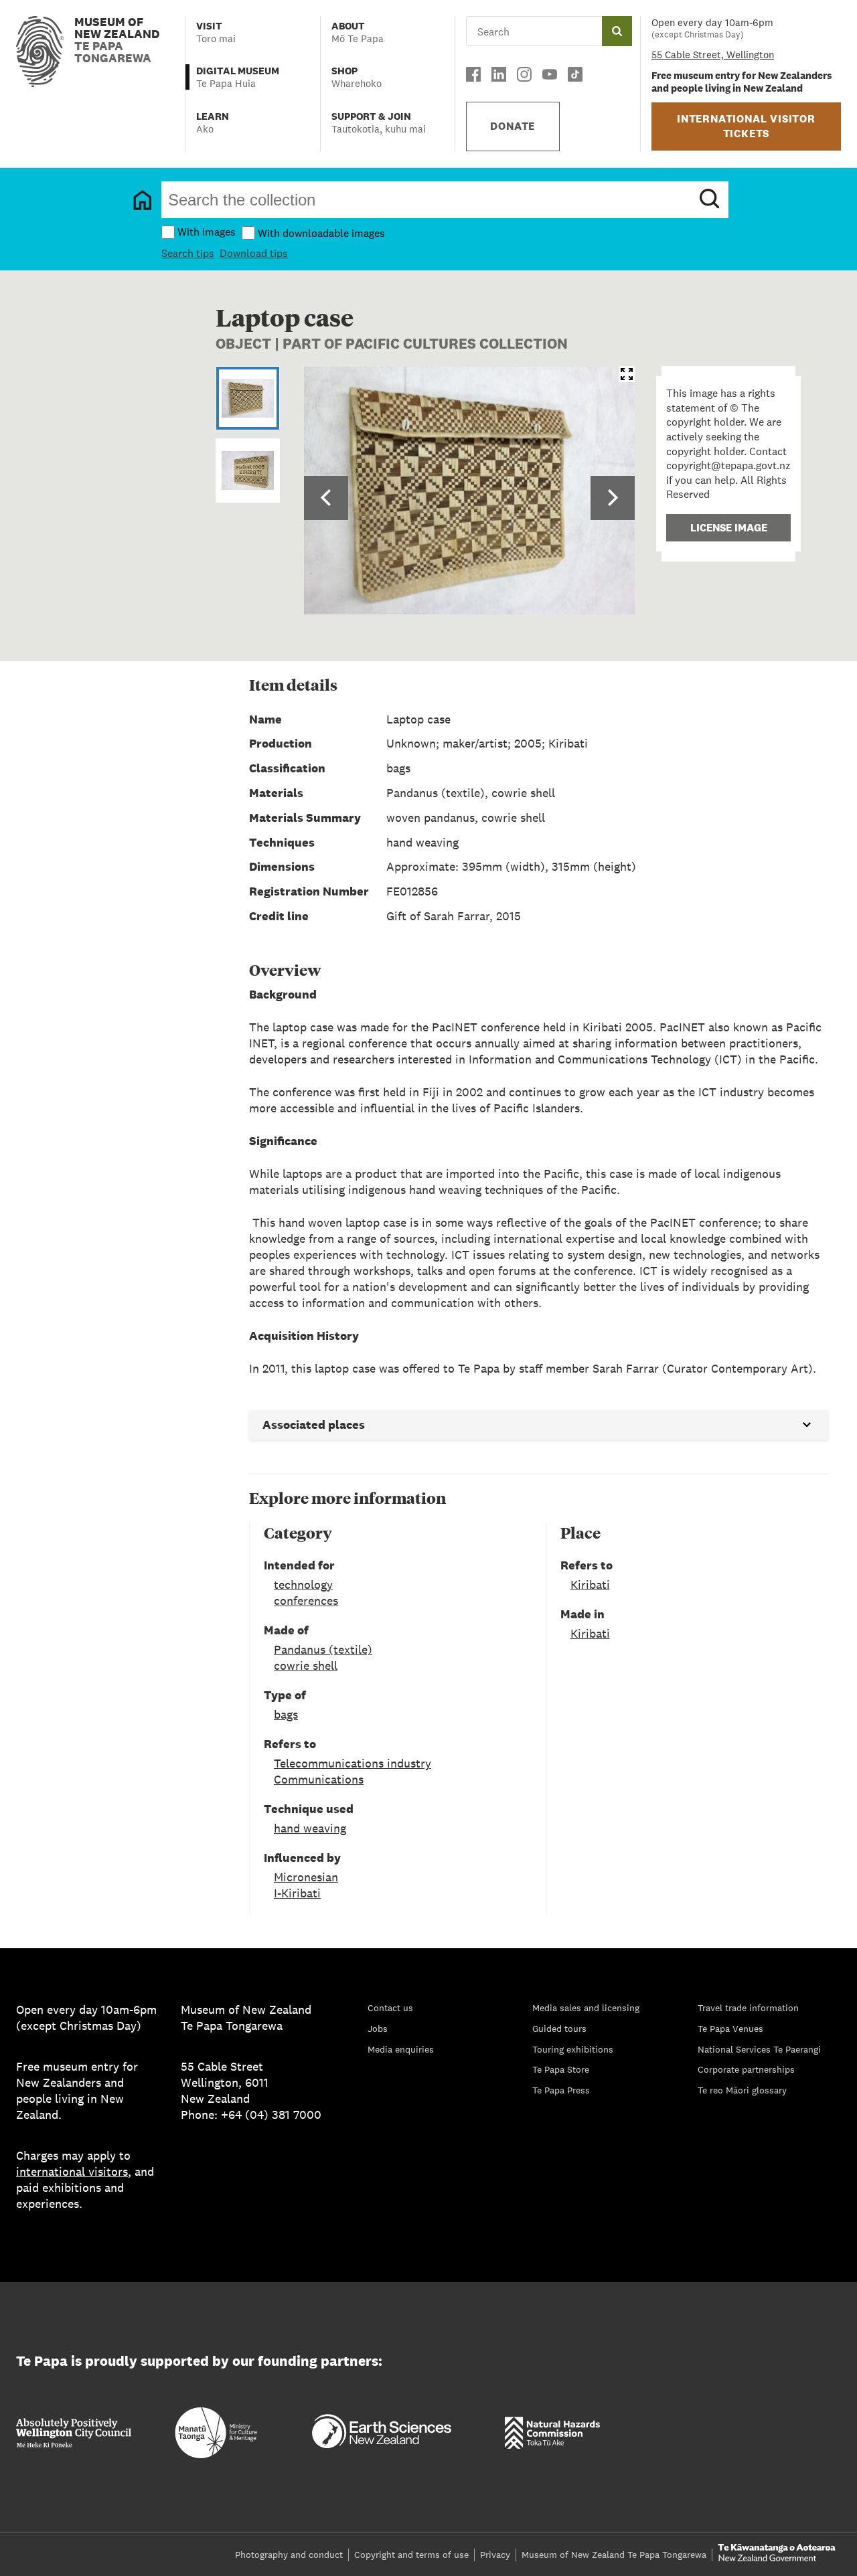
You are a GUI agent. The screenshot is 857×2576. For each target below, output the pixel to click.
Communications (319, 1779)
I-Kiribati (297, 1893)
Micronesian (306, 1877)
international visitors (72, 2171)
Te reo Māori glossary (742, 2090)
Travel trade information (748, 2008)
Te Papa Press (561, 2090)
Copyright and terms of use (411, 2555)
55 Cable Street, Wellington (713, 55)
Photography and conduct (289, 2555)
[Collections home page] (143, 200)
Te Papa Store (561, 2069)
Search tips (188, 253)
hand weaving (310, 1828)
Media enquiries (401, 2049)
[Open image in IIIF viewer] (627, 374)
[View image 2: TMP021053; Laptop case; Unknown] (248, 470)
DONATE (513, 126)
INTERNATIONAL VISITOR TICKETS (746, 126)
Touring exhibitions (573, 2049)
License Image (729, 528)
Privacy (495, 2555)
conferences (306, 1601)
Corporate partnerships (746, 2069)
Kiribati (590, 1584)
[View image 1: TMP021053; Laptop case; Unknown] (248, 398)
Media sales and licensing (586, 2008)
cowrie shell (306, 1665)
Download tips (254, 253)
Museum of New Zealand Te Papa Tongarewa (614, 2555)
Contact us (390, 2008)
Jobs (378, 2029)
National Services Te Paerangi (759, 2049)
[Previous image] (326, 498)
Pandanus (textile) (323, 1649)
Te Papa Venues (730, 2029)
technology (303, 1584)
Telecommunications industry (353, 1763)
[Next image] (613, 498)
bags (286, 1714)
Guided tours (559, 2029)
